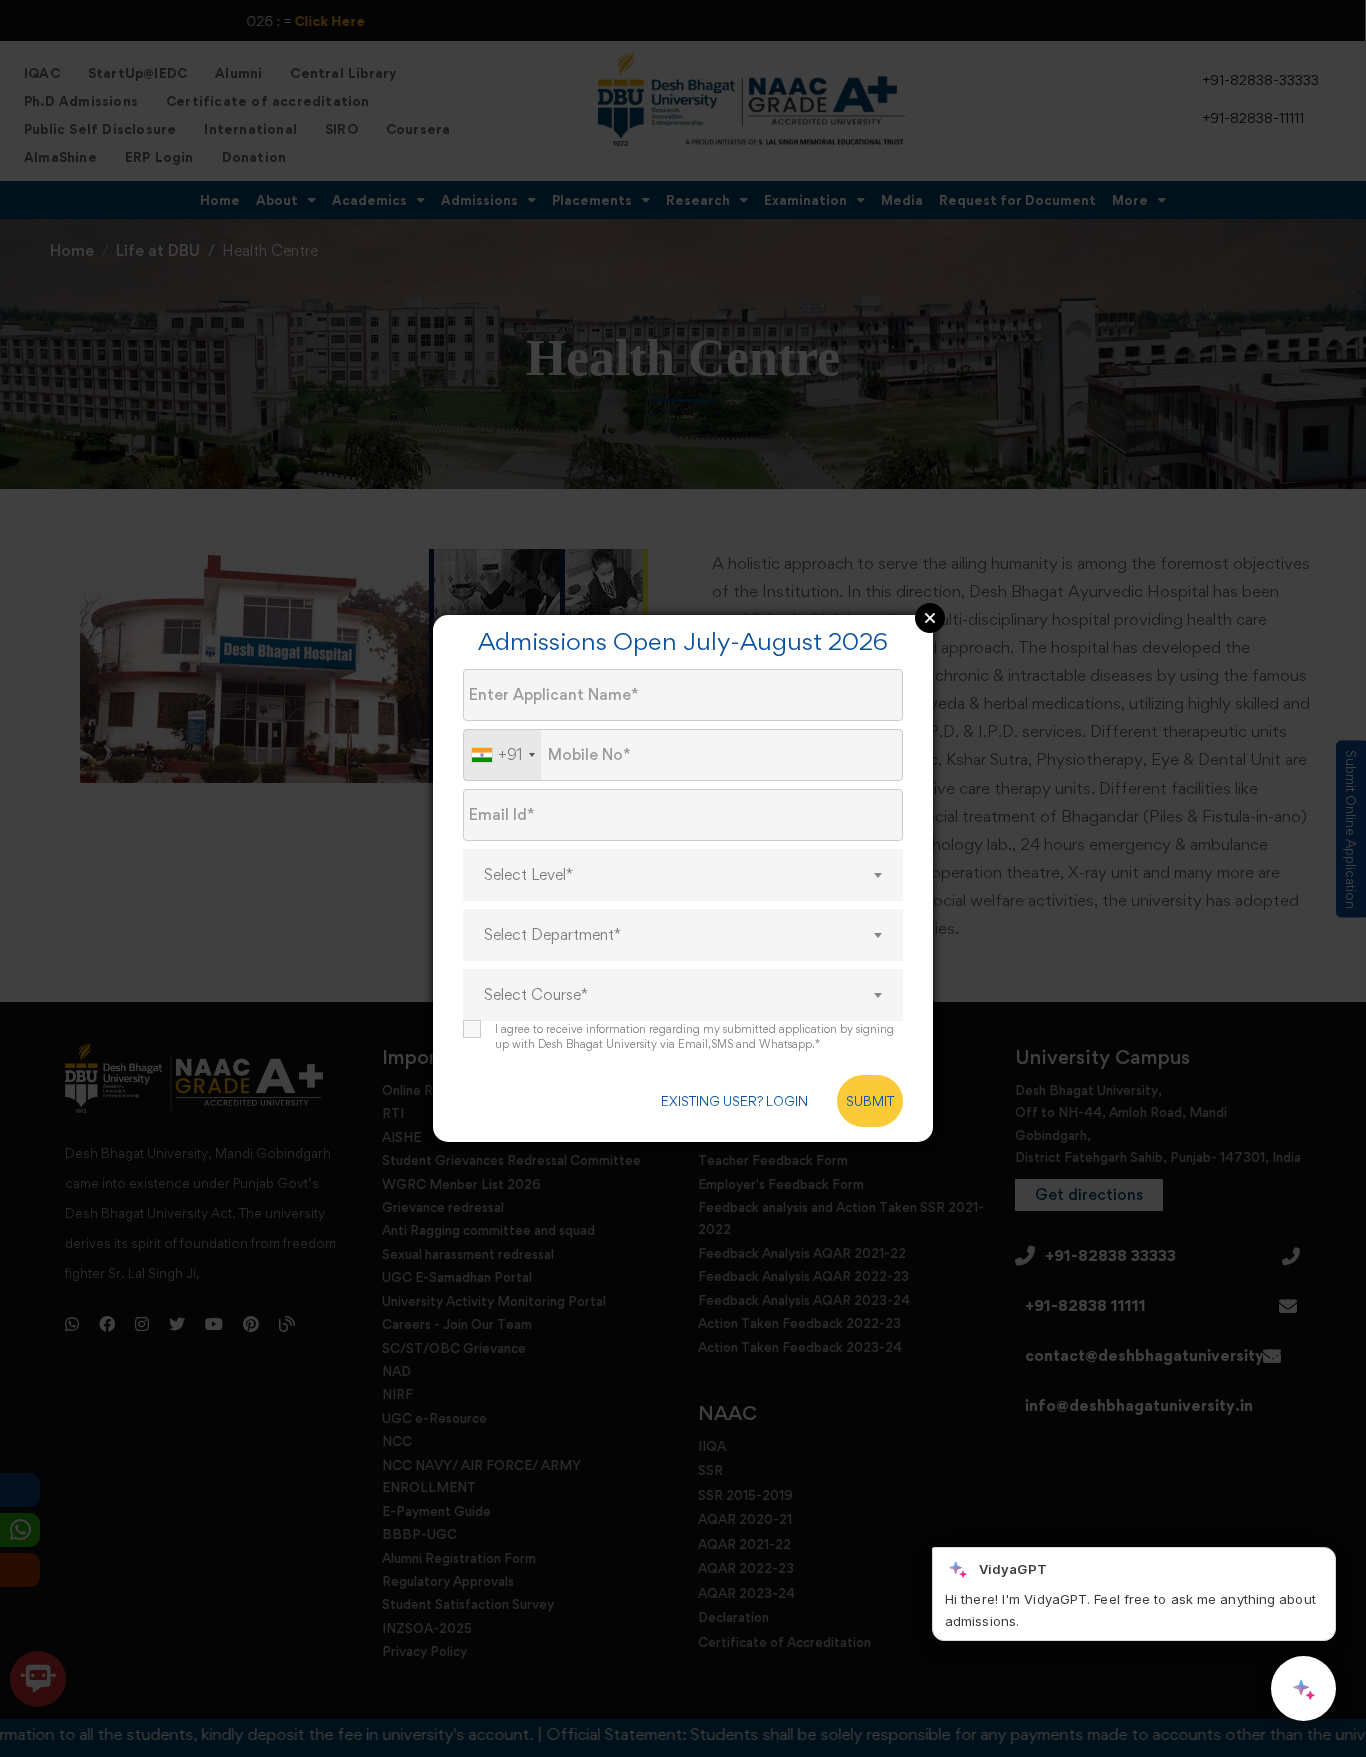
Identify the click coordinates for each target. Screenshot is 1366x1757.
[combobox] (502, 755)
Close (930, 618)
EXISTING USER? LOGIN (734, 1101)
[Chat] (1303, 1688)
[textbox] (683, 875)
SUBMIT (870, 1101)
